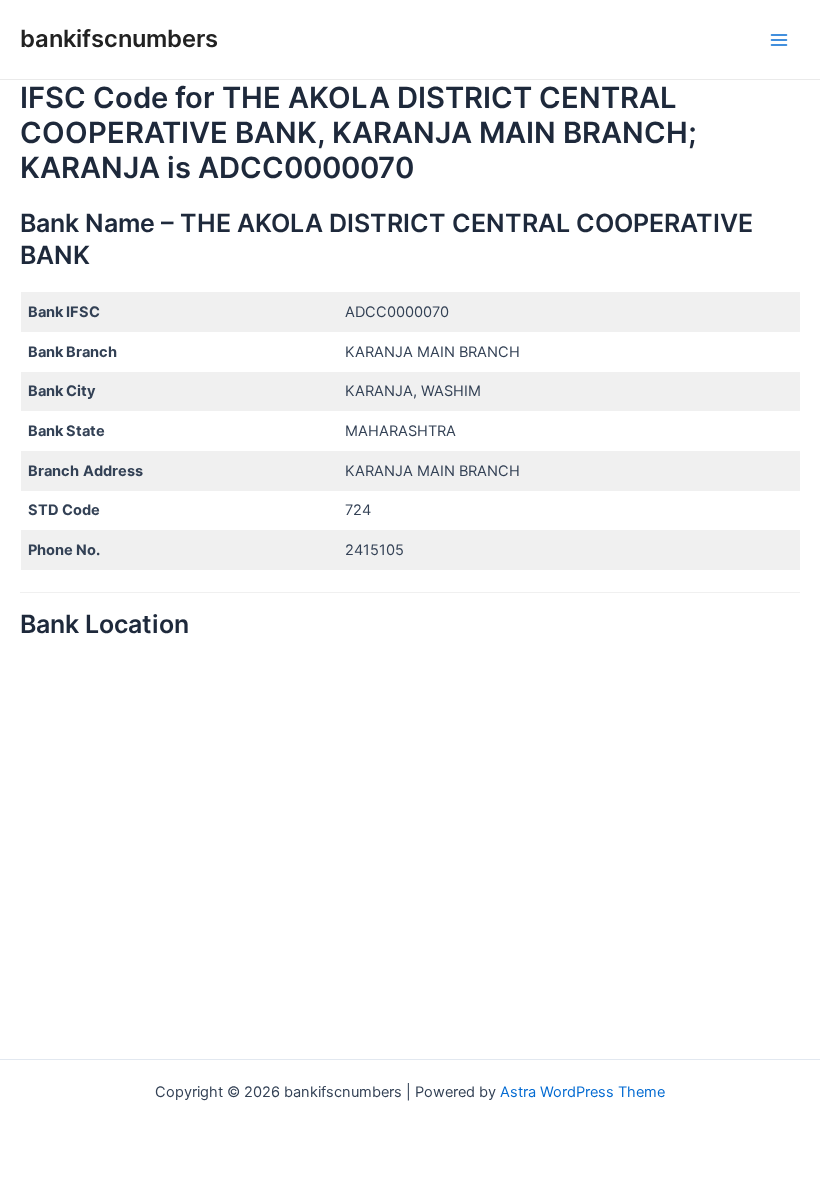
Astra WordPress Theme (582, 1092)
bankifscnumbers (119, 38)
